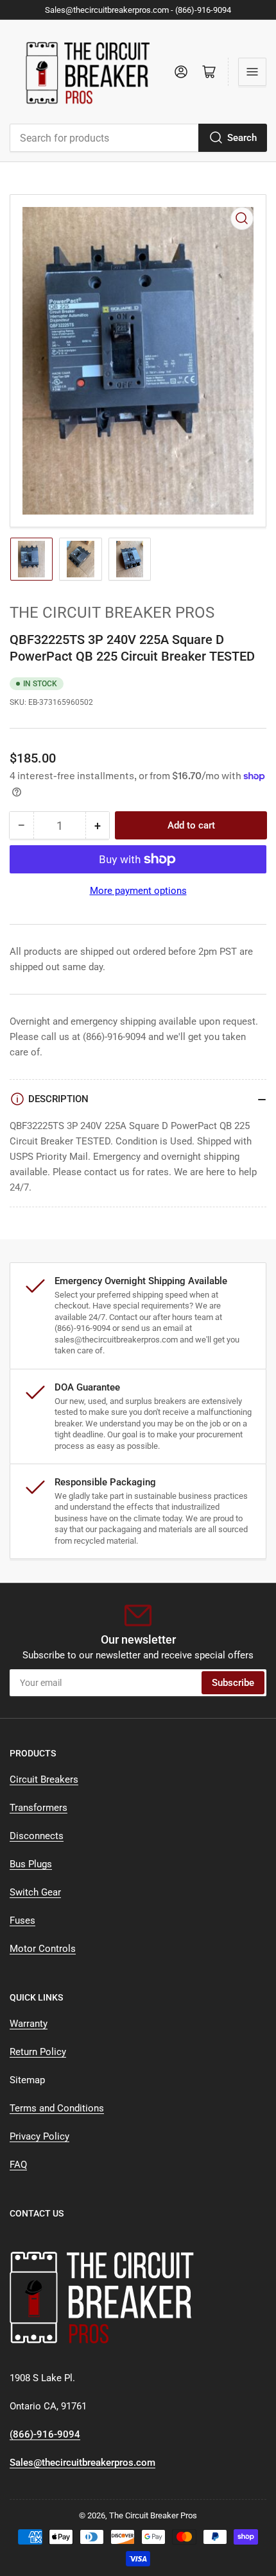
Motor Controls (43, 1949)
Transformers (39, 1808)
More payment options (138, 891)
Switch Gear (35, 1892)
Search (242, 138)
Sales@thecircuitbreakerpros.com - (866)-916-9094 (138, 10)
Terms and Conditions (57, 2108)
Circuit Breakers (44, 1779)
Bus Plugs (31, 1864)
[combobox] (138, 138)
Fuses (22, 1920)
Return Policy (38, 2052)
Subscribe (233, 1683)
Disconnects (37, 1836)
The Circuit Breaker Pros (112, 613)
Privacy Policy (39, 2136)
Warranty (29, 2024)
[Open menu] (252, 72)
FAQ (18, 2165)
